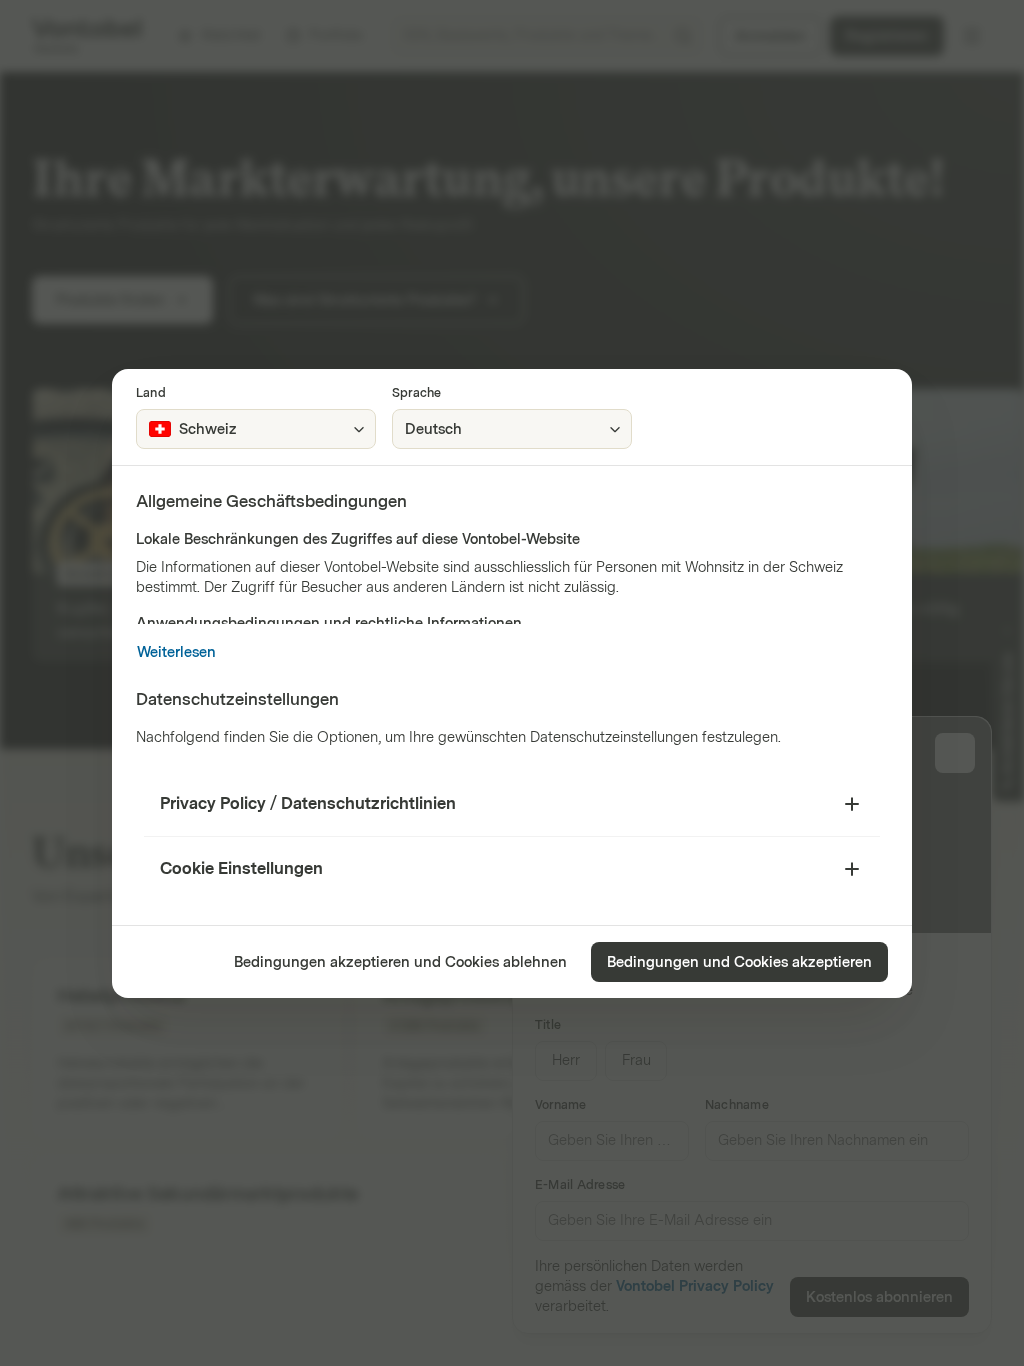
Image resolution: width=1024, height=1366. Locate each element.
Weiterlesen (176, 652)
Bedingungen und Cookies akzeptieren (739, 962)
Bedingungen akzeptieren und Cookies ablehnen (400, 962)
